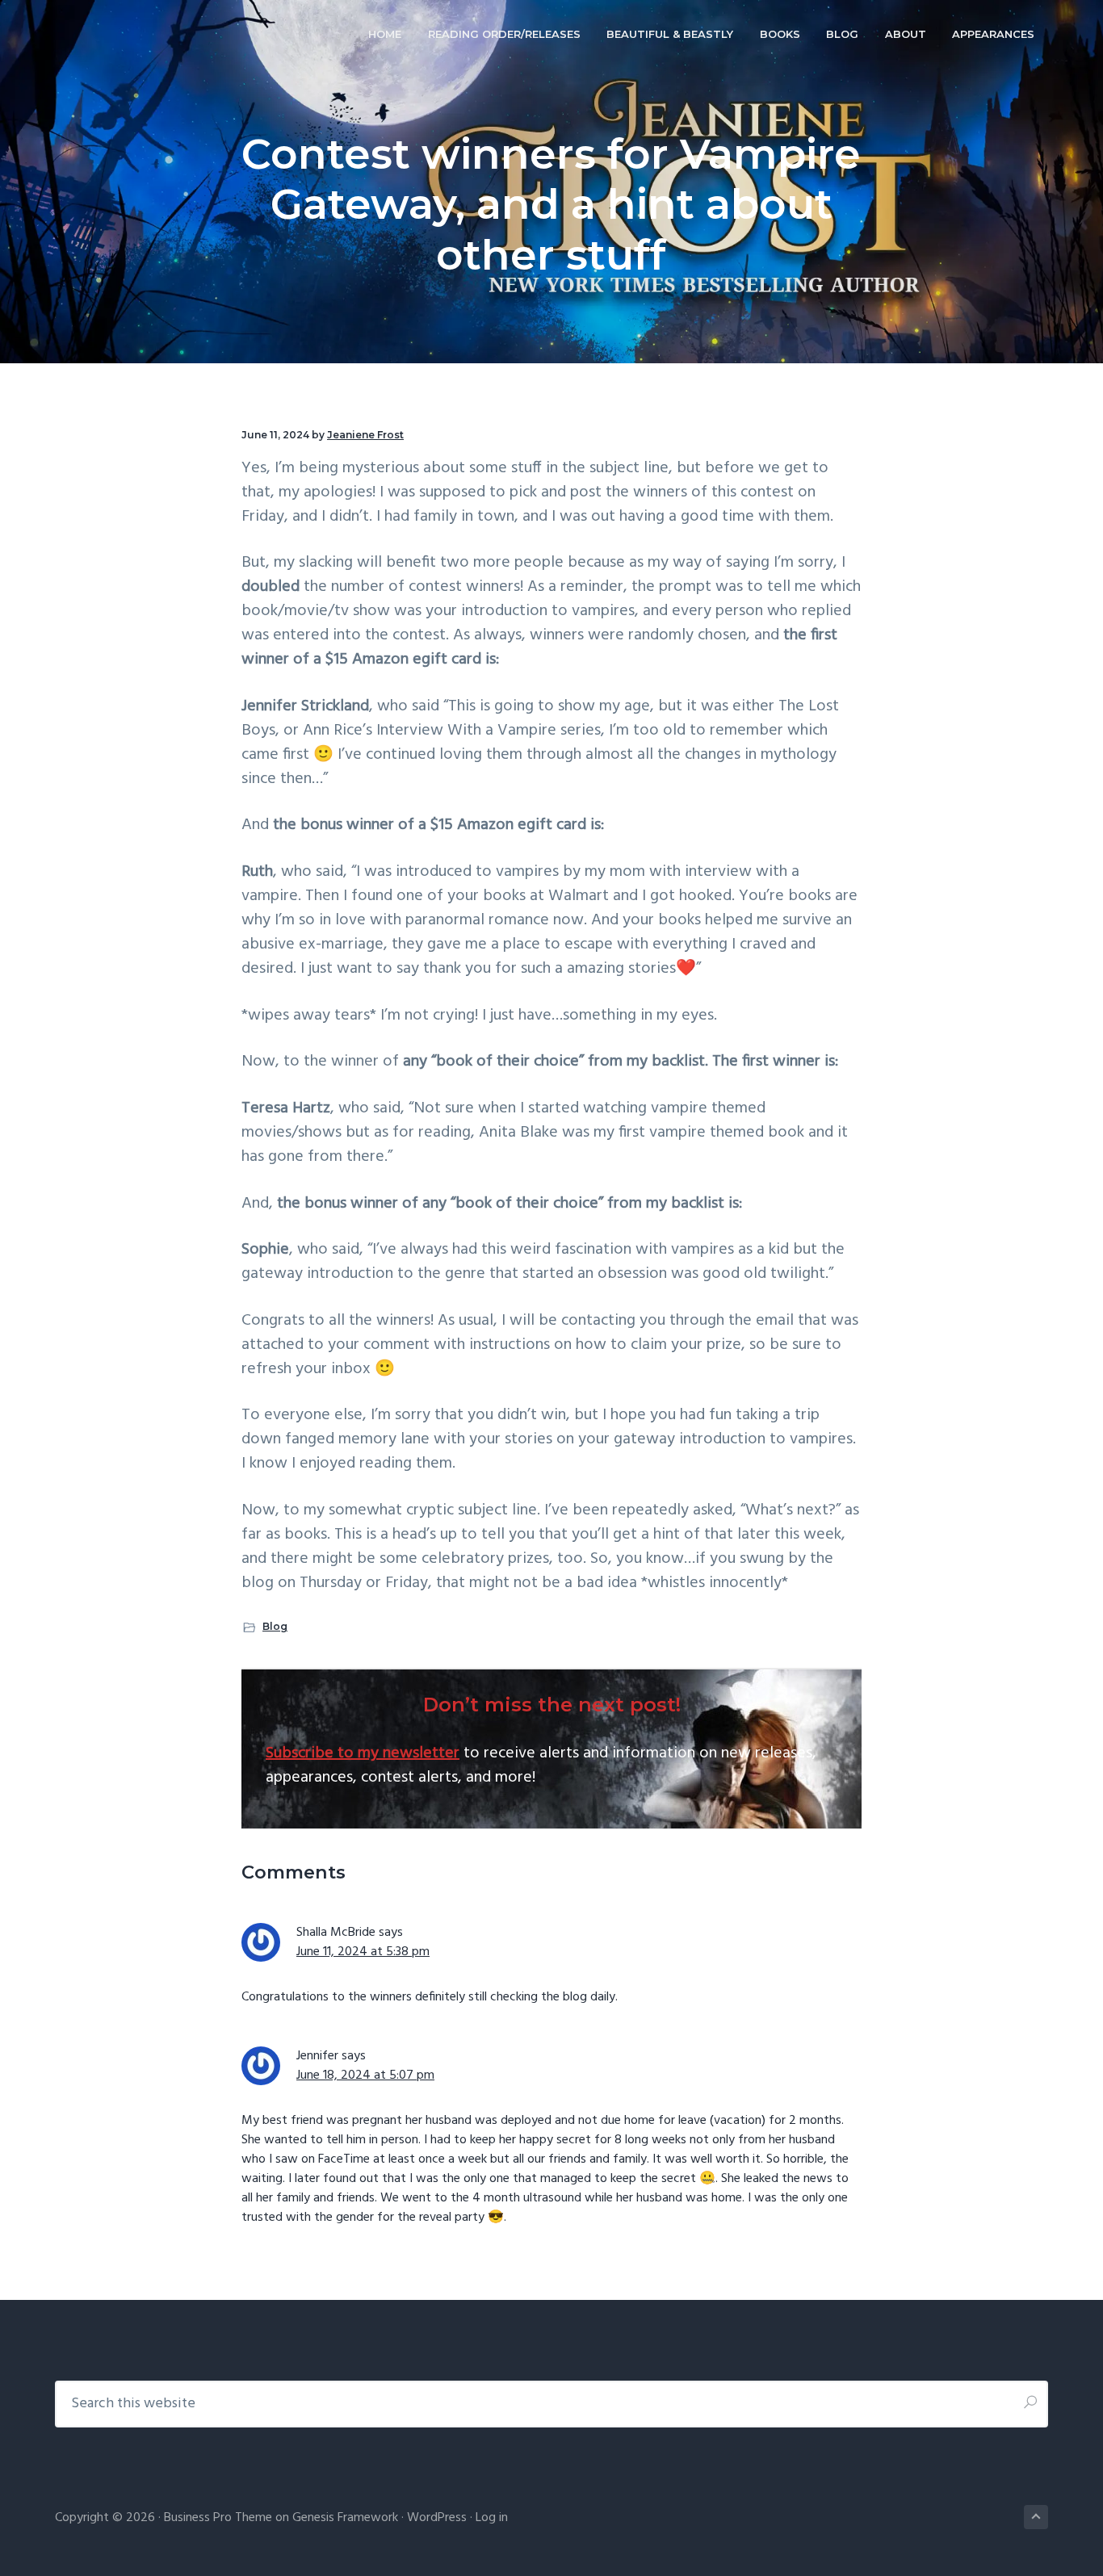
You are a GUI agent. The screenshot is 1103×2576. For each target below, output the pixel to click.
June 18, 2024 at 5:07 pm (365, 2075)
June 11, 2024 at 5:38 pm (363, 1952)
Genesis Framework (345, 2518)
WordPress (437, 2518)
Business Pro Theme (218, 2518)
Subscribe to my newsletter (363, 1753)
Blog (275, 1626)
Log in (492, 2518)
